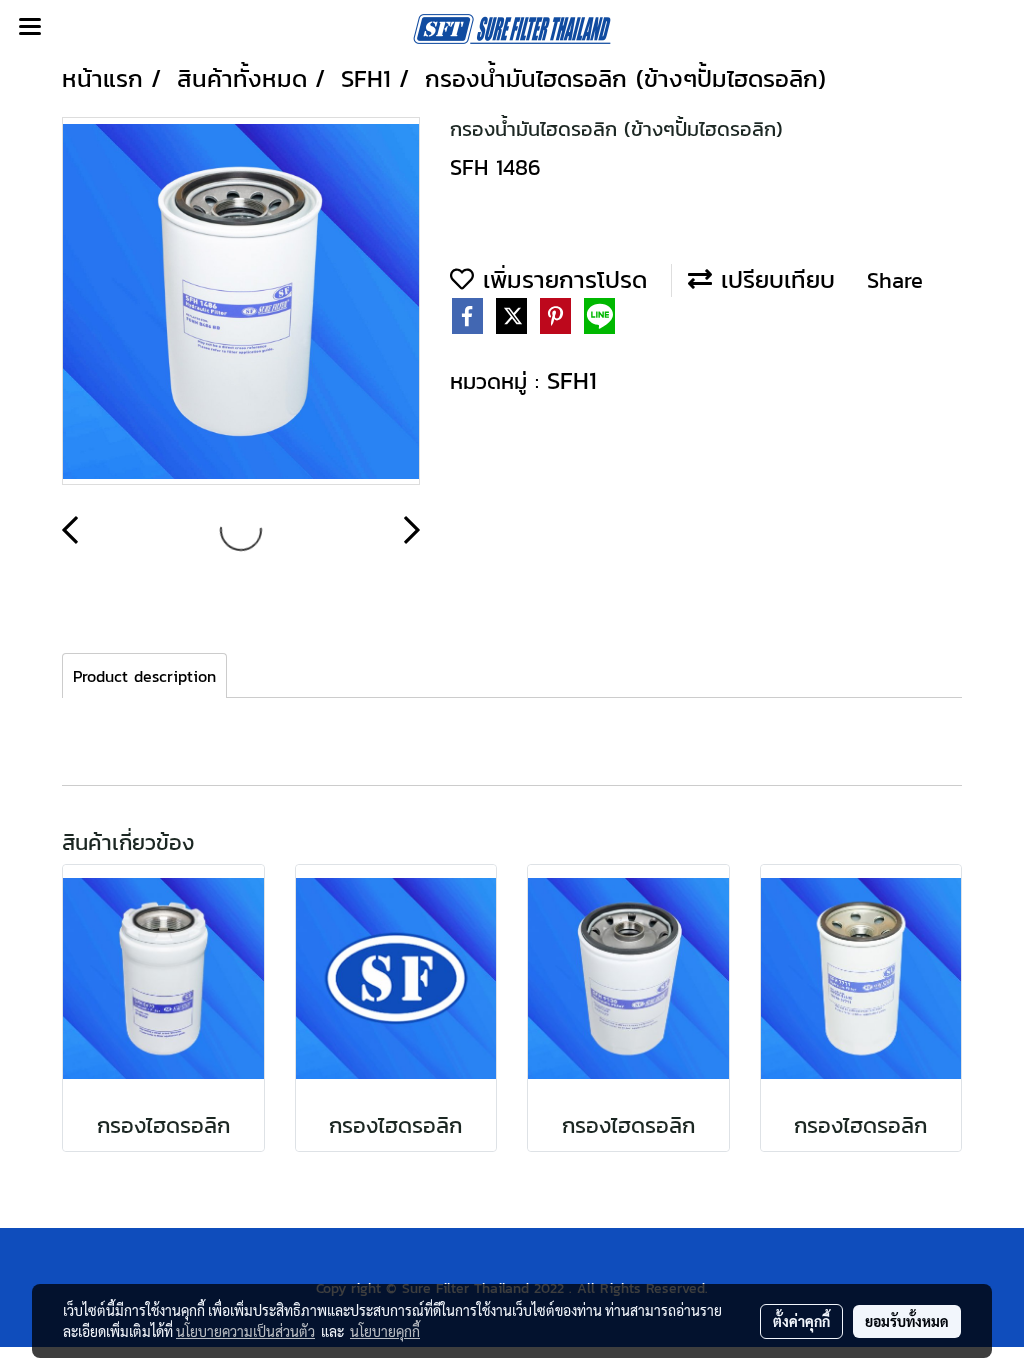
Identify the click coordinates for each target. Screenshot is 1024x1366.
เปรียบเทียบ (773, 279)
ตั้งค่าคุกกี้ (801, 1321)
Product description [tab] (144, 676)
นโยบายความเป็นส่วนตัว (245, 1331)
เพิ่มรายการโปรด (560, 279)
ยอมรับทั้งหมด (907, 1321)
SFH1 (572, 380)
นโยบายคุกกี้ (385, 1331)
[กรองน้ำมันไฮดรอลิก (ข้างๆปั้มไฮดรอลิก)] (241, 302)
